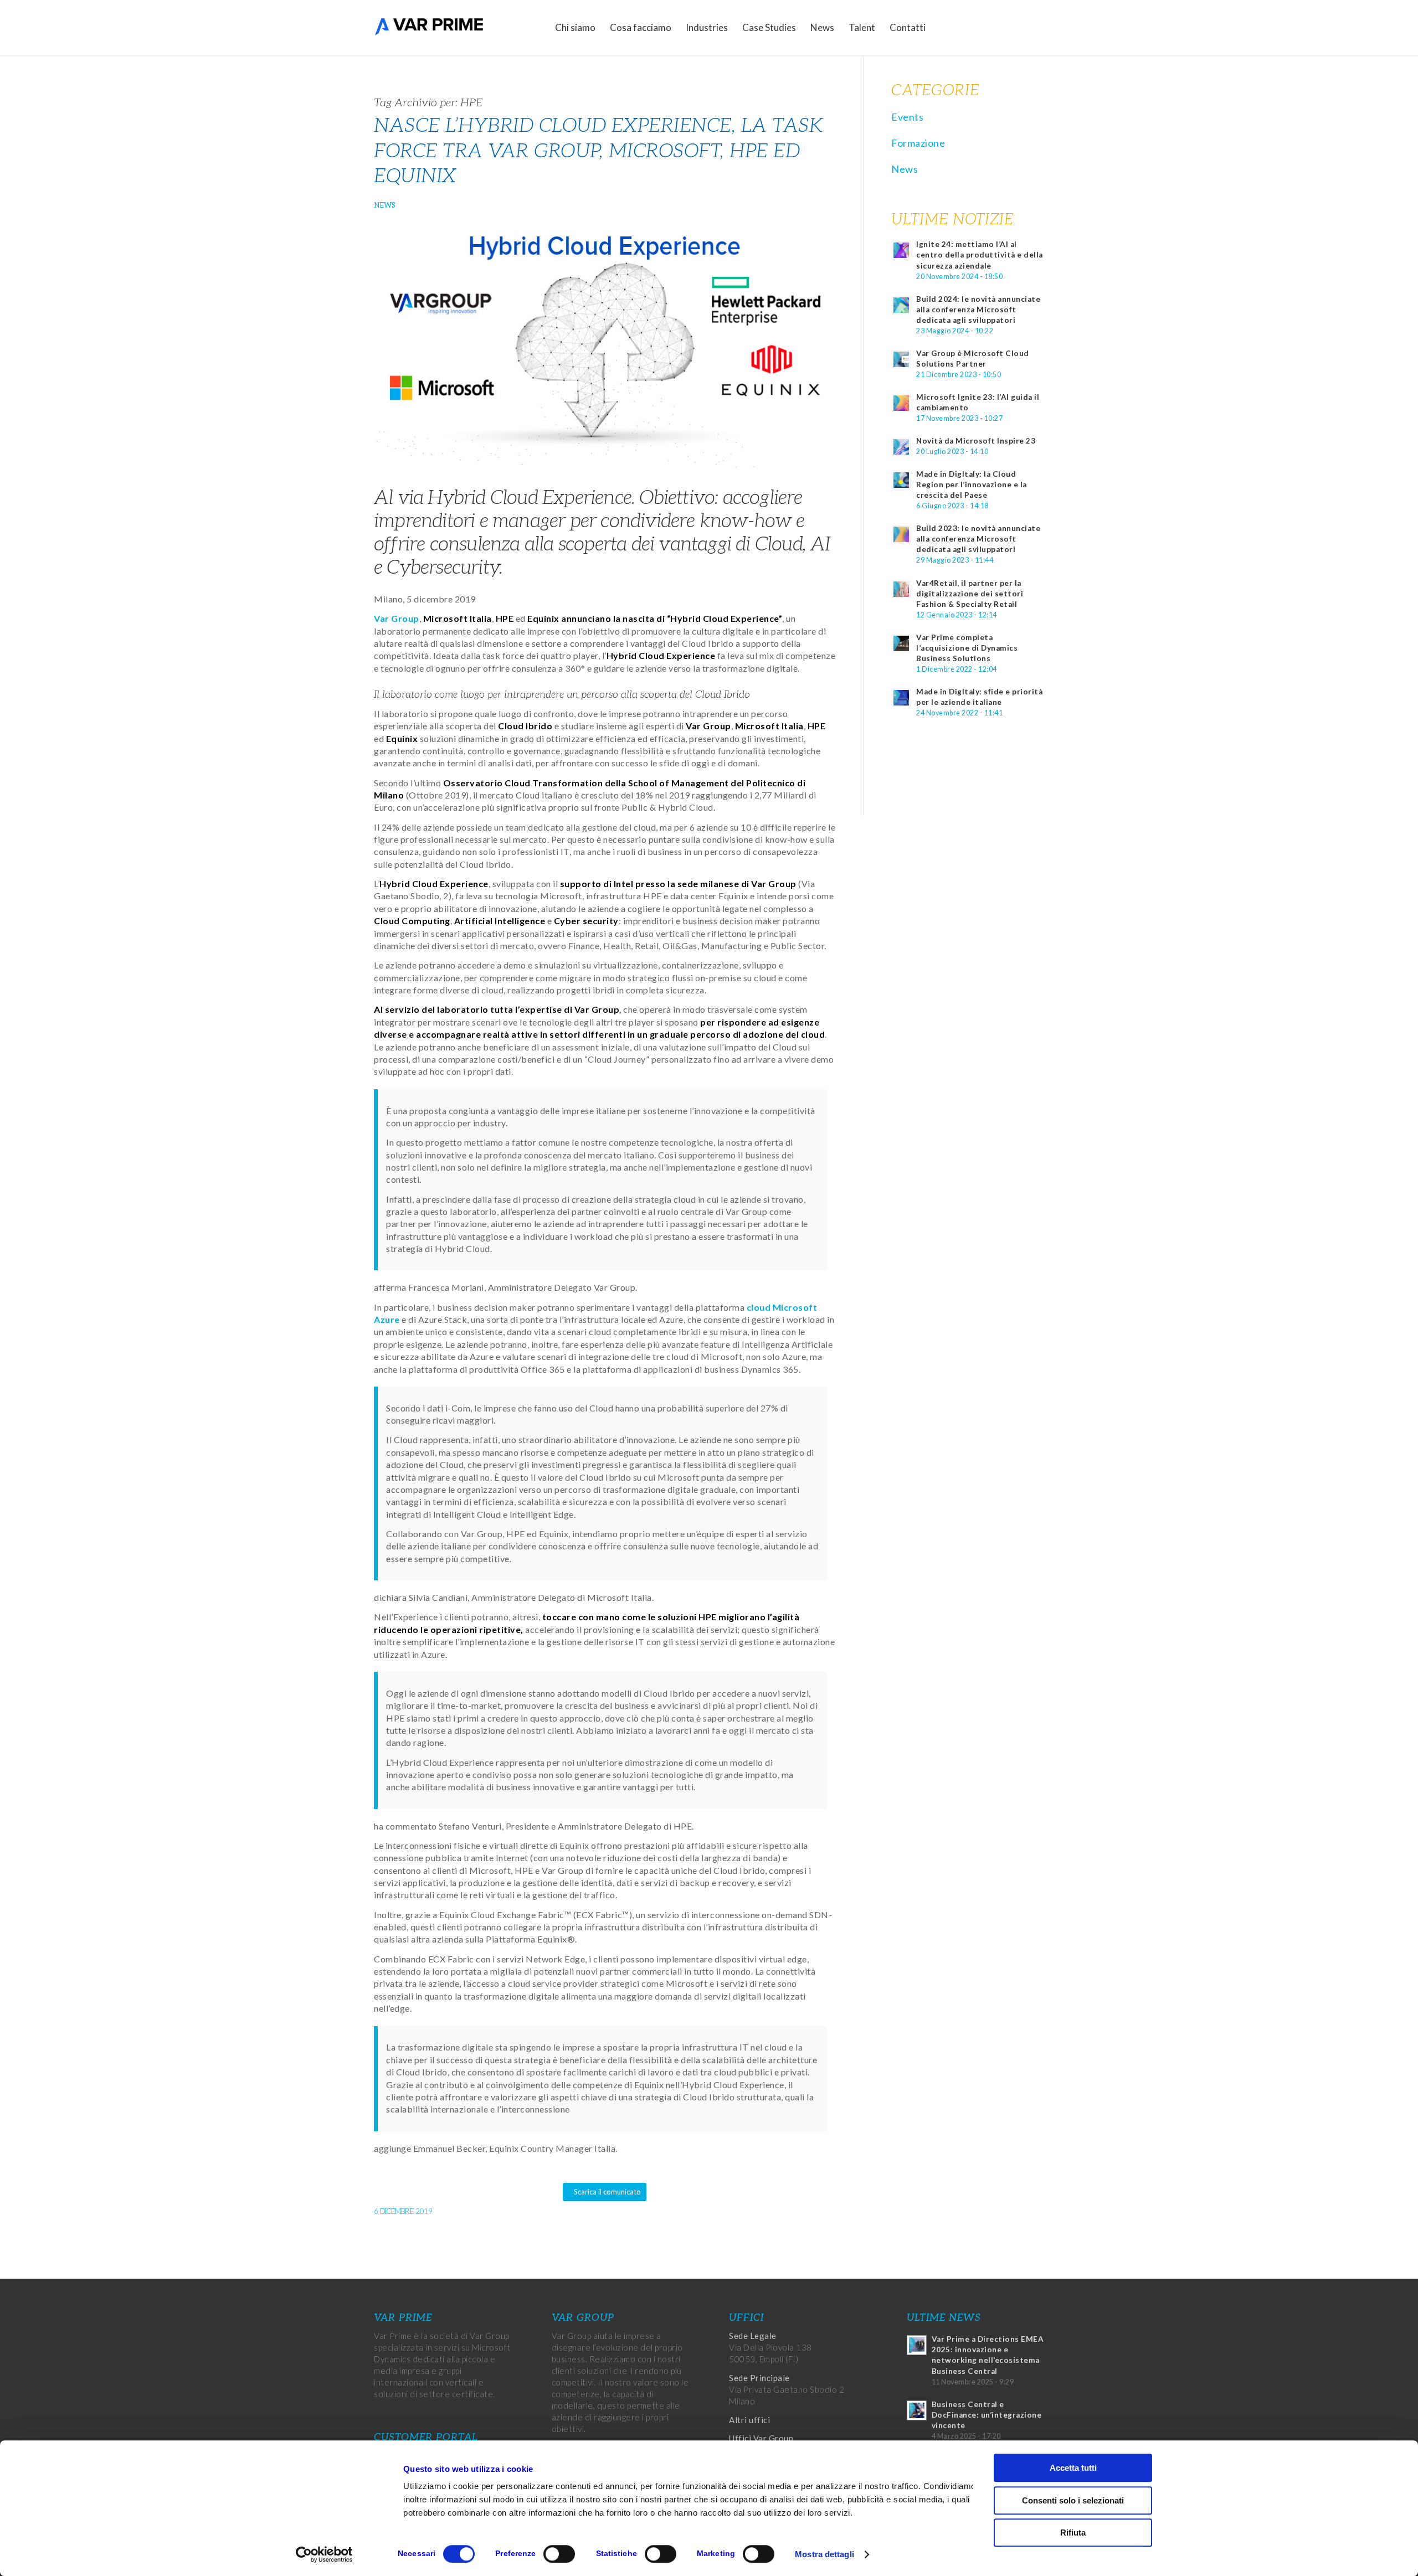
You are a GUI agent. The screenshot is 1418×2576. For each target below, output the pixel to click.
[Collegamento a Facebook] (986, 27)
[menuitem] (575, 28)
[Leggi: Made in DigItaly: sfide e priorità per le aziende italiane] (901, 698)
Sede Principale (759, 2378)
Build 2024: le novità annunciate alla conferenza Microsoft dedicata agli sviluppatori (978, 310)
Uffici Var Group (761, 2438)
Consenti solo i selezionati (1073, 2500)
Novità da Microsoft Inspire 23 (976, 441)
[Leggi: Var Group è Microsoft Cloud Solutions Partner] (901, 359)
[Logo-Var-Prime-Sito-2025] (429, 28)
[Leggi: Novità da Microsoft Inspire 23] (901, 447)
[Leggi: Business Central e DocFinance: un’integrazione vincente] (917, 2410)
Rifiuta (1073, 2533)
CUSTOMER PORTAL (426, 2437)
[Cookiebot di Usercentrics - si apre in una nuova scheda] (324, 2554)
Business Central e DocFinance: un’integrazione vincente (987, 2415)
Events (907, 117)
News (385, 205)
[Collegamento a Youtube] (1036, 27)
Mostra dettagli (824, 2554)
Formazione (918, 143)
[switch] (559, 2554)
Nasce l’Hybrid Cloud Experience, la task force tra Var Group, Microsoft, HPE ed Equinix (598, 151)
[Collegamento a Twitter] (1003, 27)
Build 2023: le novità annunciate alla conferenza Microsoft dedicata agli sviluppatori (978, 539)
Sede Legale (753, 2336)
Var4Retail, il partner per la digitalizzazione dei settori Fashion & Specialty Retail (970, 594)
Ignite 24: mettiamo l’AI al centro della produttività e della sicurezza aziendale (980, 255)
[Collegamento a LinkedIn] (1019, 27)
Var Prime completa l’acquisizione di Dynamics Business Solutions (967, 648)
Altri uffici (749, 2420)
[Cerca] (944, 28)
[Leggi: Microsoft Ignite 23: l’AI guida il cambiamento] (901, 403)
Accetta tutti (1073, 2468)
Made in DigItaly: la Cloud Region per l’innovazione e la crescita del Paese (972, 485)
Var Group (397, 618)
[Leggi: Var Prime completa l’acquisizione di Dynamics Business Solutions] (901, 643)
